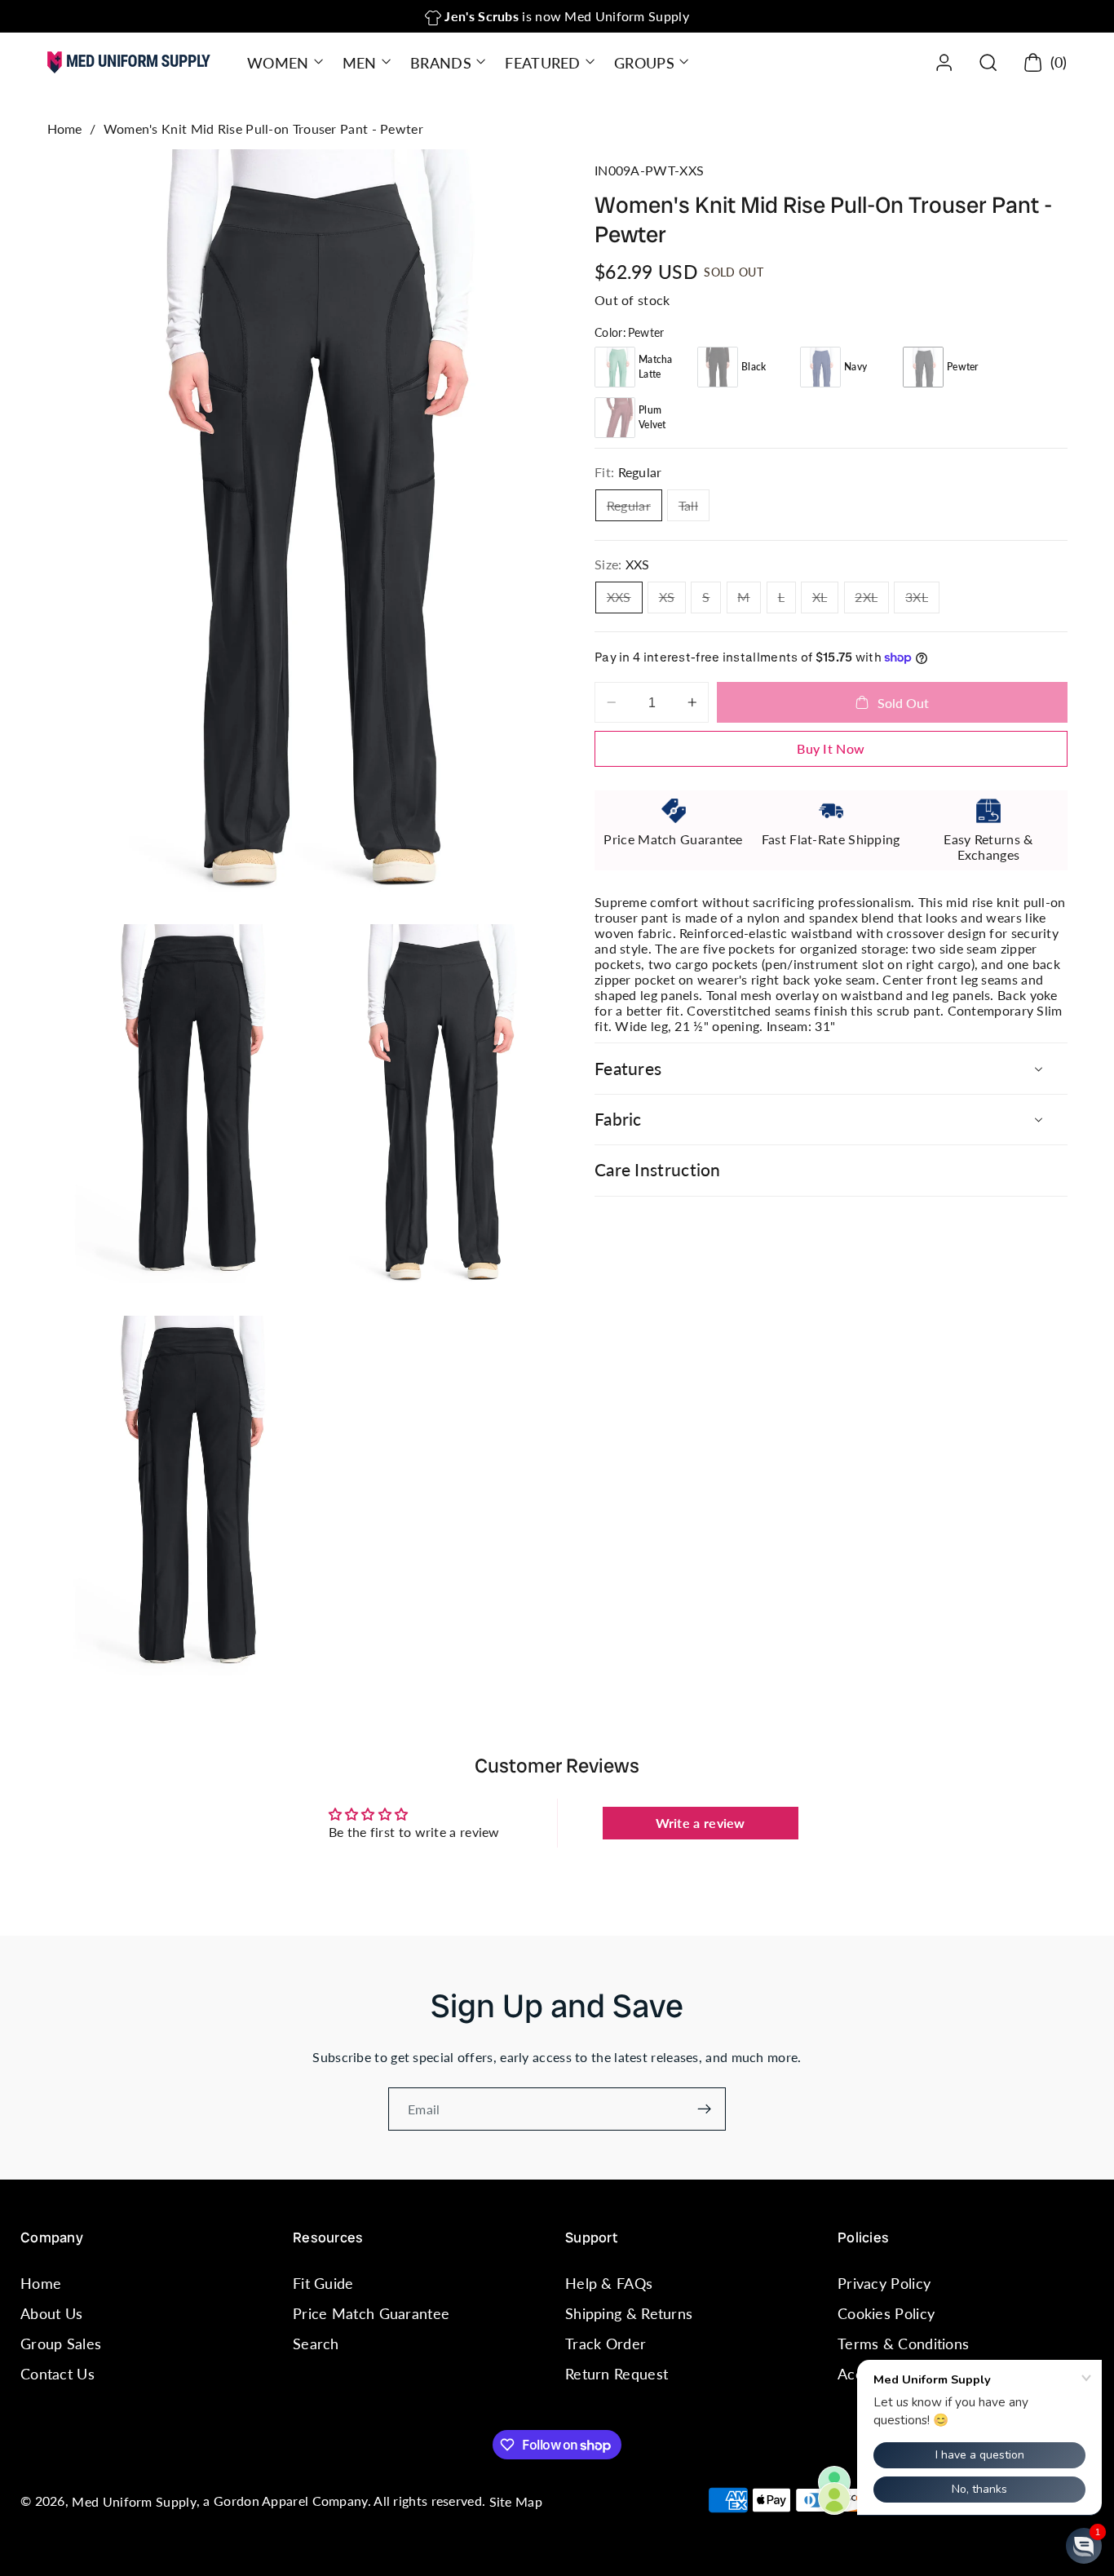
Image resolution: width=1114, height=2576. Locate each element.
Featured (542, 63)
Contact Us (57, 2375)
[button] (283, 62)
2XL (872, 601)
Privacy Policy (884, 2283)
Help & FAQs (609, 2283)
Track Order (606, 2344)
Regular (634, 509)
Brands (441, 63)
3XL (922, 601)
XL (825, 601)
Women (278, 63)
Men (360, 63)
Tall (694, 509)
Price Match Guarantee (371, 2313)
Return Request (617, 2375)
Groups (644, 63)
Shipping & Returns (629, 2313)
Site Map (516, 2501)
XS (672, 601)
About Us (51, 2313)
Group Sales (61, 2344)
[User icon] (944, 62)
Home (65, 128)
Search (316, 2344)
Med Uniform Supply (134, 2501)
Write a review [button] (701, 1823)
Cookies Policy (886, 2313)
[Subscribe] (704, 2109)
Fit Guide (323, 2283)
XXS (625, 601)
